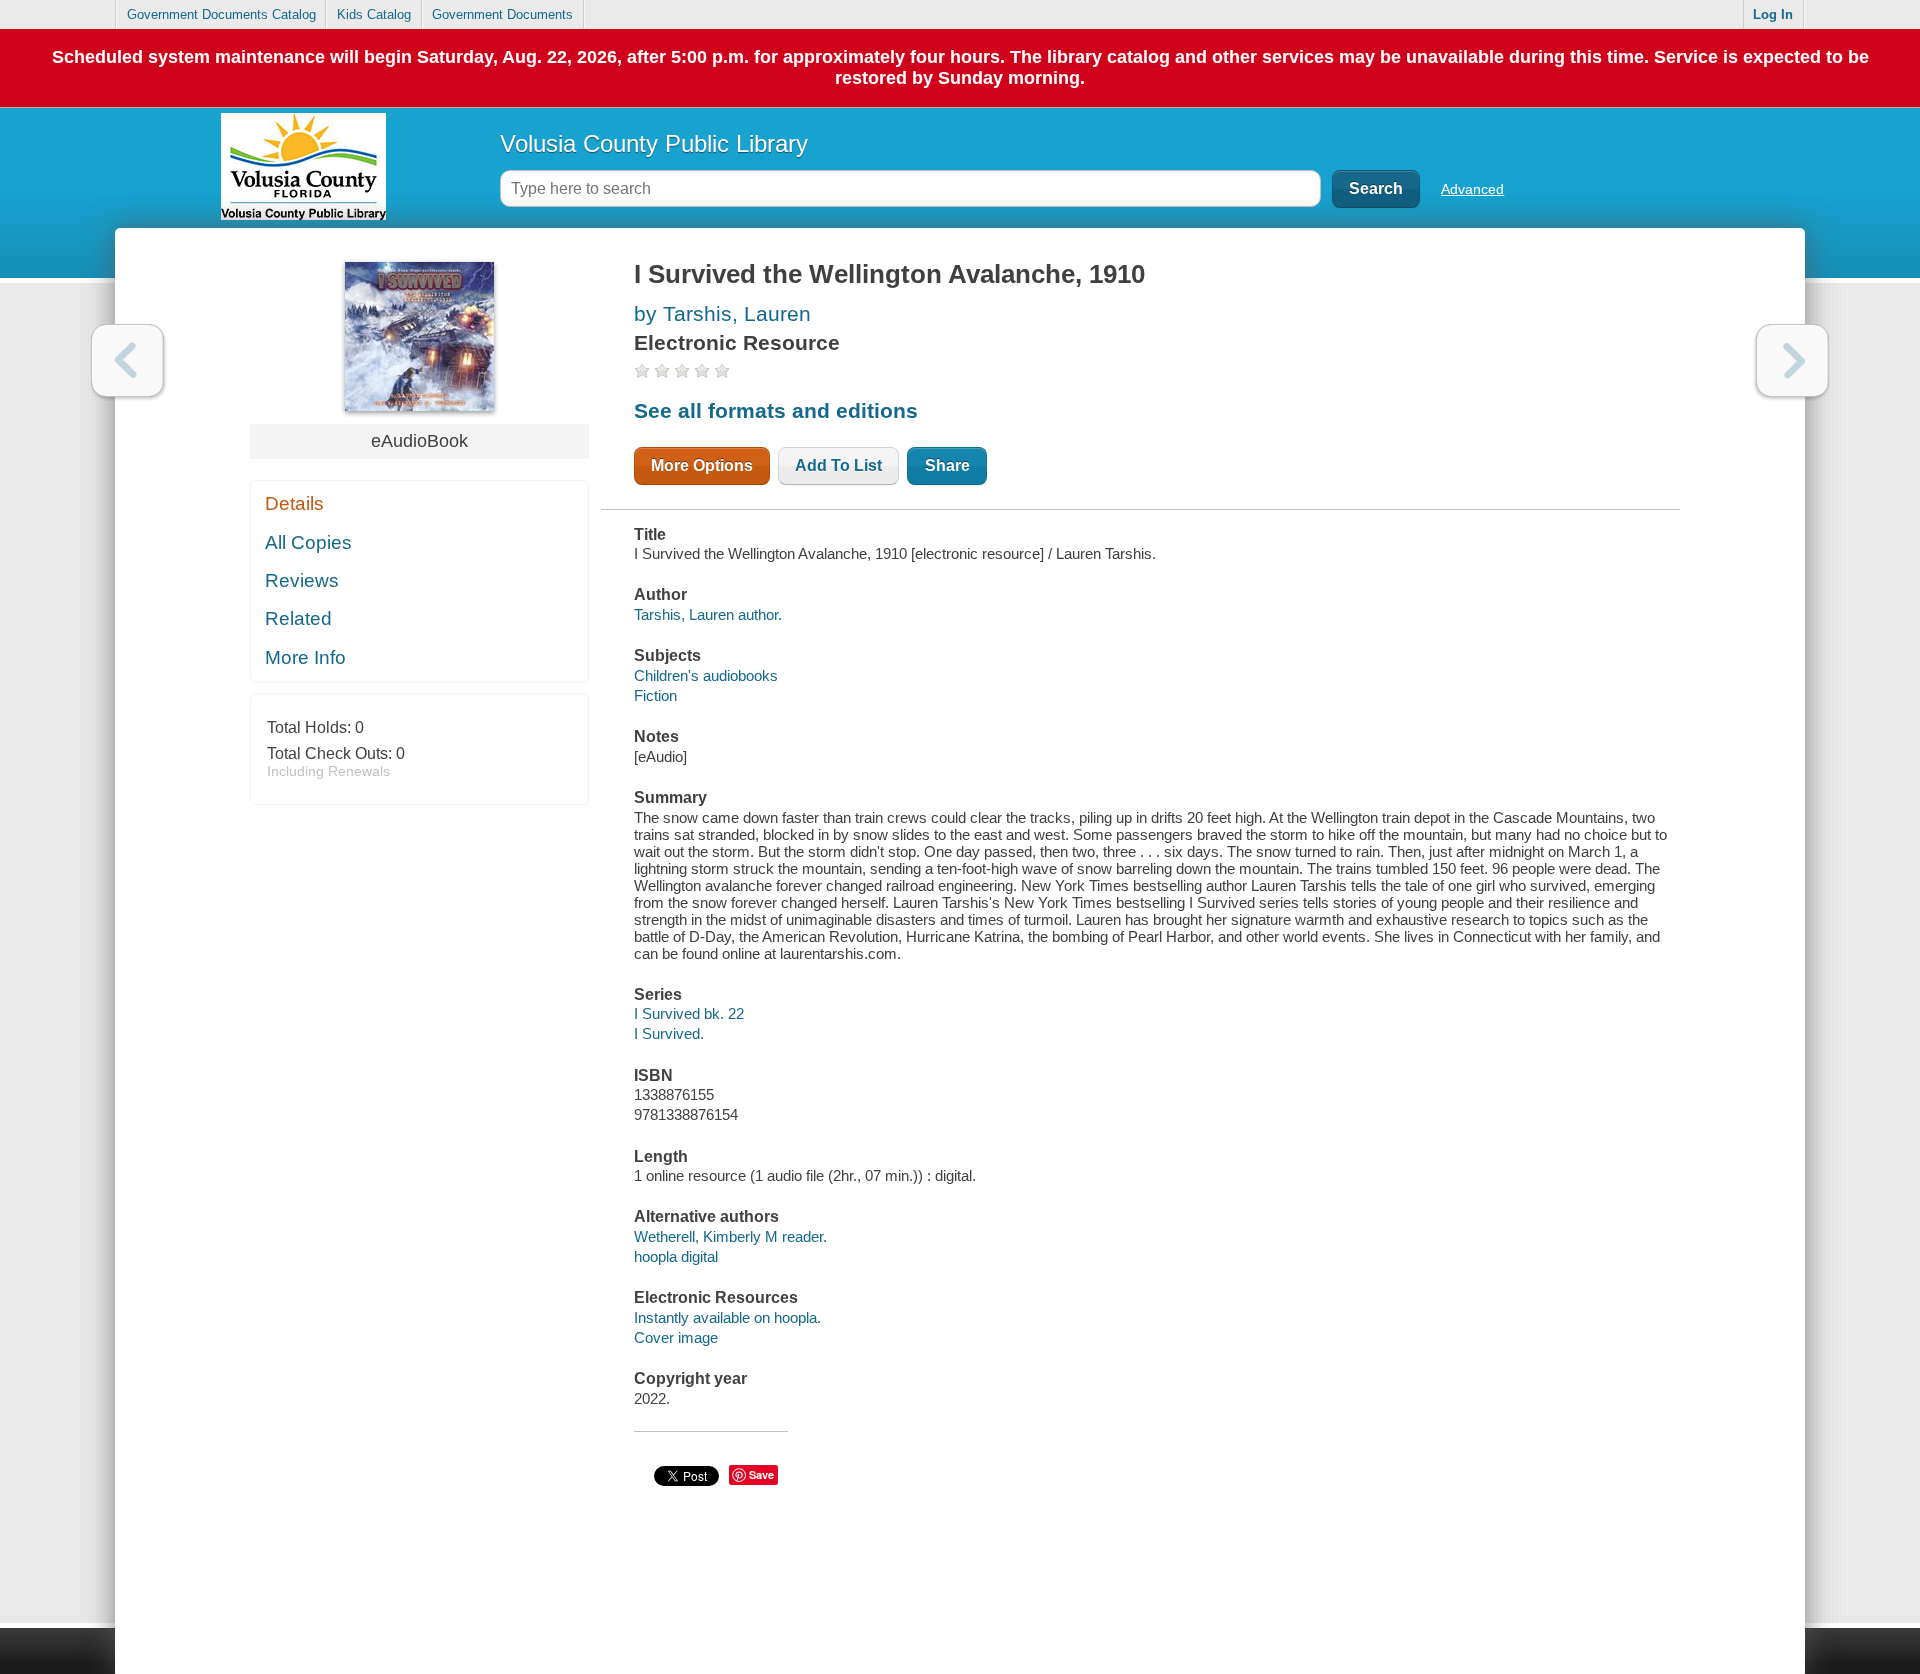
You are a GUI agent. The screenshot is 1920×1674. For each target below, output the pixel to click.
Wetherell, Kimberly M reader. (730, 1236)
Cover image (676, 1337)
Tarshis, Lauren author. (708, 614)
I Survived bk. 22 (689, 1013)
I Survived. (669, 1033)
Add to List (838, 465)
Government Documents (502, 14)
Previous (127, 360)
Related (298, 618)
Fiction (655, 695)
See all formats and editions (776, 410)
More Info (305, 657)
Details (294, 503)
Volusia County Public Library (654, 143)
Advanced (1472, 189)
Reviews (302, 580)
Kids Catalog (374, 14)
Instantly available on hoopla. (727, 1317)
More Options (702, 465)
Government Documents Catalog (221, 14)
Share (947, 465)
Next (1792, 360)
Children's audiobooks (706, 675)
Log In (1773, 14)
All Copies (308, 542)
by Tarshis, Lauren (722, 313)
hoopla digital (676, 1256)
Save (761, 1474)
